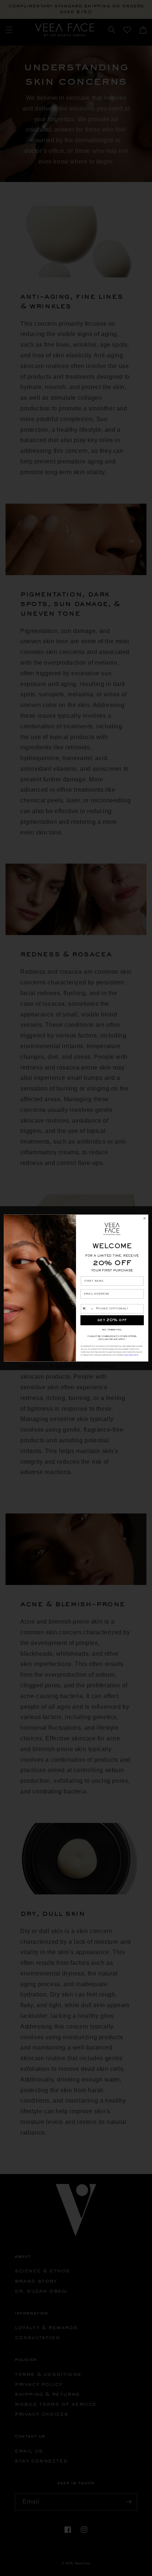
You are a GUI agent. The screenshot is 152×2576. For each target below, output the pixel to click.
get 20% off (112, 1320)
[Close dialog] (144, 1218)
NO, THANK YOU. (112, 1330)
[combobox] (88, 1309)
